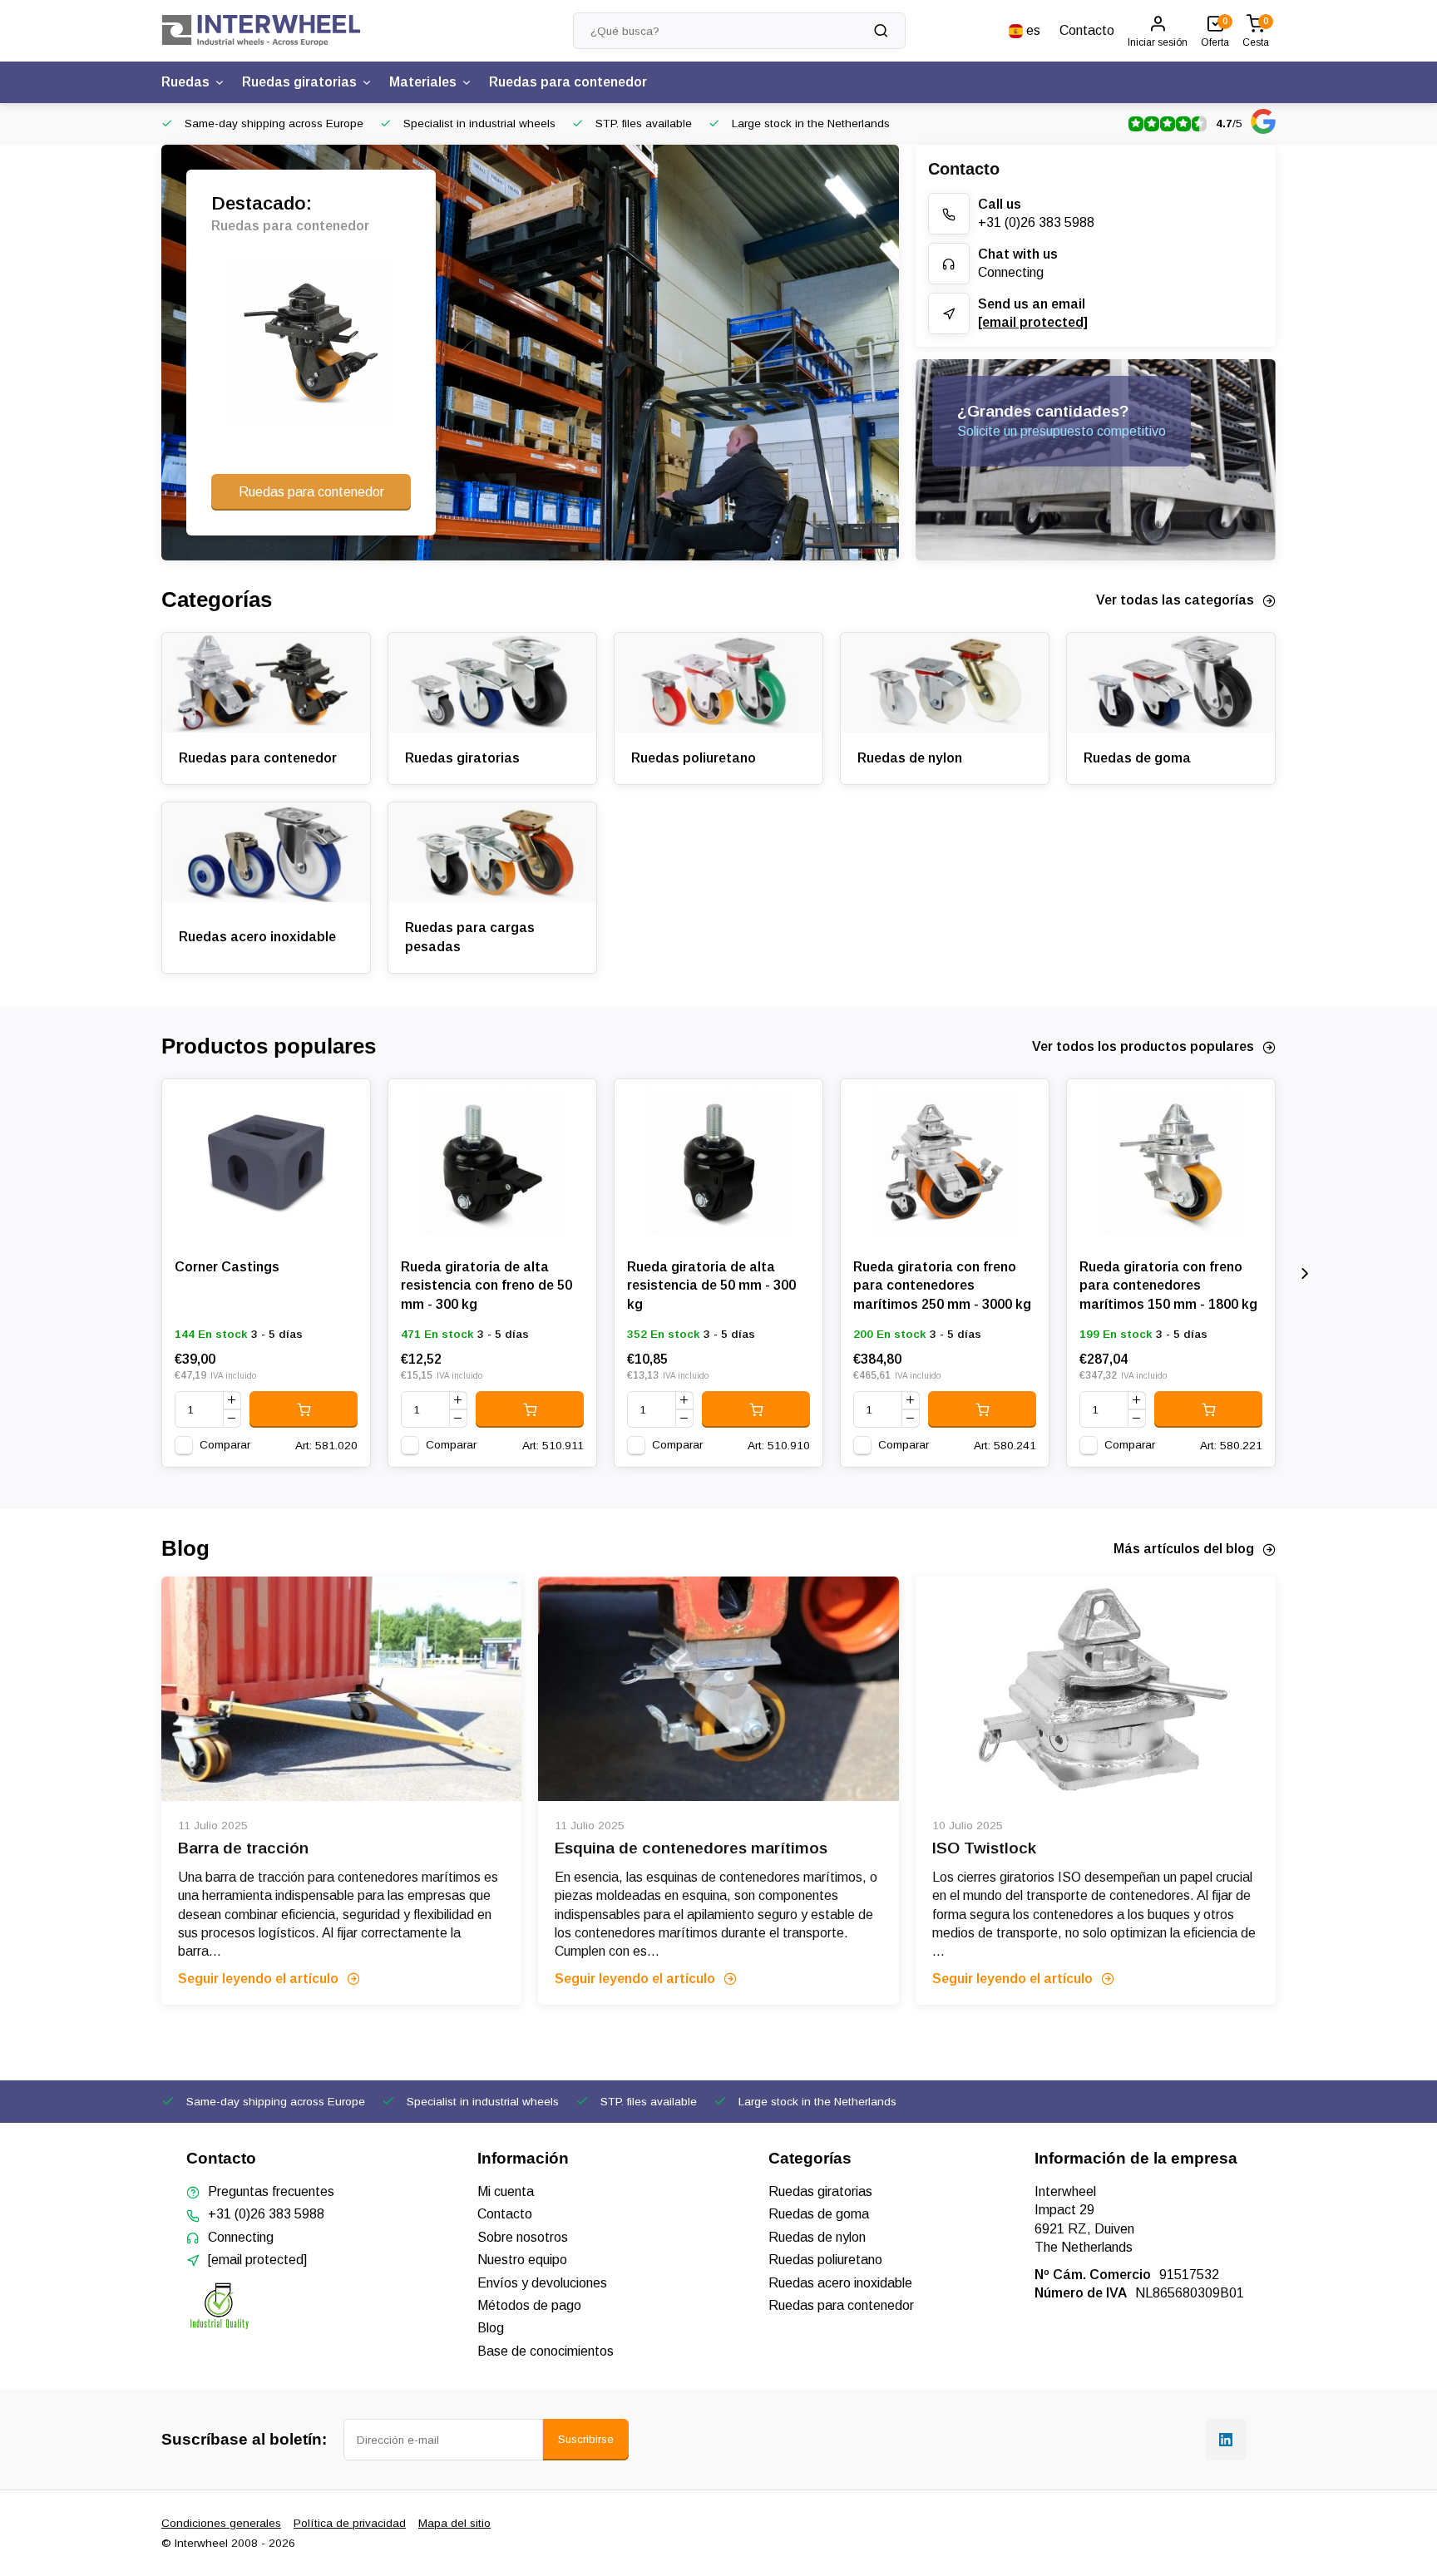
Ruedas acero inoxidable (257, 937)
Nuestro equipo (522, 2260)
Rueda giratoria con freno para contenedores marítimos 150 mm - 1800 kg (1168, 1286)
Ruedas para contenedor (568, 82)
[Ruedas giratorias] (492, 683)
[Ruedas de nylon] (945, 683)
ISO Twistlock (984, 1848)
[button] (1305, 1273)
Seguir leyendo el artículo (258, 1979)
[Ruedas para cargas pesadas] (492, 852)
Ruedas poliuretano (694, 758)
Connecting (1011, 272)
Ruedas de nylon (910, 758)
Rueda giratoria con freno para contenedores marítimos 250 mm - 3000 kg (942, 1286)
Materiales (423, 82)
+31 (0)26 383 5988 (1036, 222)
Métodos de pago (529, 2305)
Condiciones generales (221, 2523)
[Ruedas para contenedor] (266, 683)
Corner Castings (227, 1267)
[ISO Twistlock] (1096, 1689)
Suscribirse (586, 2439)
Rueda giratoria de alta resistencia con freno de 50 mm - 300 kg (486, 1286)
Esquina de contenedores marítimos (691, 1848)
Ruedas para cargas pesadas (470, 937)
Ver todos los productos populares (1143, 1046)
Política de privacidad (350, 2523)
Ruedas (185, 82)
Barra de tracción (243, 1848)
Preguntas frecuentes (271, 2191)
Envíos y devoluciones (542, 2283)
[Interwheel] (261, 31)
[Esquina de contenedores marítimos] (718, 1689)
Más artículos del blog (1184, 1549)
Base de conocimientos (546, 2351)
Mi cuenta (506, 2191)
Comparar (225, 1445)
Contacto (1087, 30)
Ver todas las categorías (1175, 600)
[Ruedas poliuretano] (718, 683)
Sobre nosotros (523, 2237)
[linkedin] (1226, 2440)
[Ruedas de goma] (1171, 683)
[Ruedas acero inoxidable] (266, 852)
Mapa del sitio (454, 2523)
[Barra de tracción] (341, 1689)
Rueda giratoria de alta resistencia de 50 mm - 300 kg (711, 1286)
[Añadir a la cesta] (304, 1409)
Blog (491, 2328)
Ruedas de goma (1137, 758)
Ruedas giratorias (299, 82)
